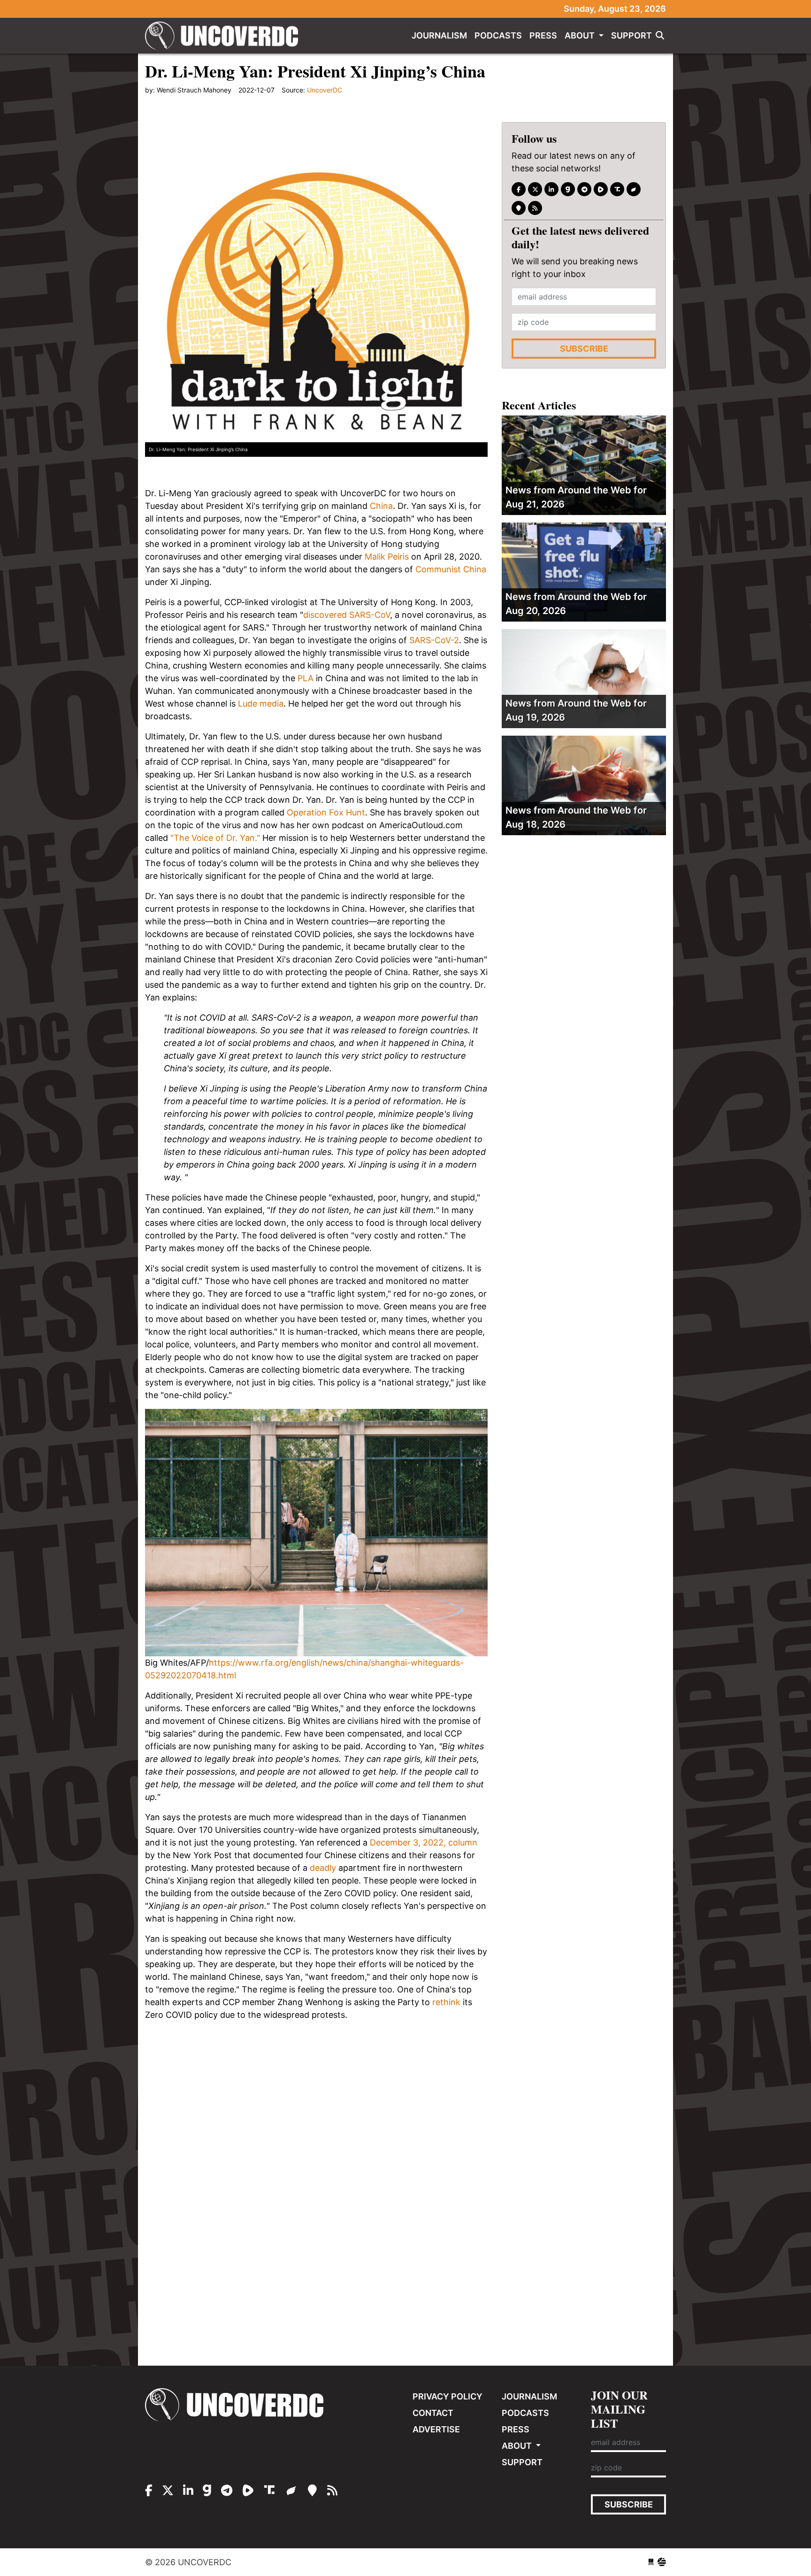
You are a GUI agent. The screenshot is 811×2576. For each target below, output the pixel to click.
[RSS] (535, 208)
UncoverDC (225, 36)
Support (631, 35)
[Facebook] (519, 189)
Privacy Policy (448, 2396)
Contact (433, 2413)
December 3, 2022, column (424, 1842)
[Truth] (617, 189)
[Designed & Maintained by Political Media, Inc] (651, 2562)
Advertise (436, 2429)
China (381, 506)
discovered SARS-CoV (347, 615)
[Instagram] (551, 189)
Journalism (439, 35)
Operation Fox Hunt (326, 812)
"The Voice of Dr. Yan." (215, 838)
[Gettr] (634, 189)
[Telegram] (584, 189)
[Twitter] (535, 189)
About (581, 35)
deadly (323, 1868)
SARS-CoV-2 (434, 640)
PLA (306, 678)
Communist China (451, 569)
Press (543, 35)
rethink (446, 2002)
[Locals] (519, 208)
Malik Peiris (387, 557)
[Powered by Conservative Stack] (662, 2562)
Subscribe (584, 349)
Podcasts (498, 35)
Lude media (261, 704)
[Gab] (568, 189)
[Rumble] (601, 189)
